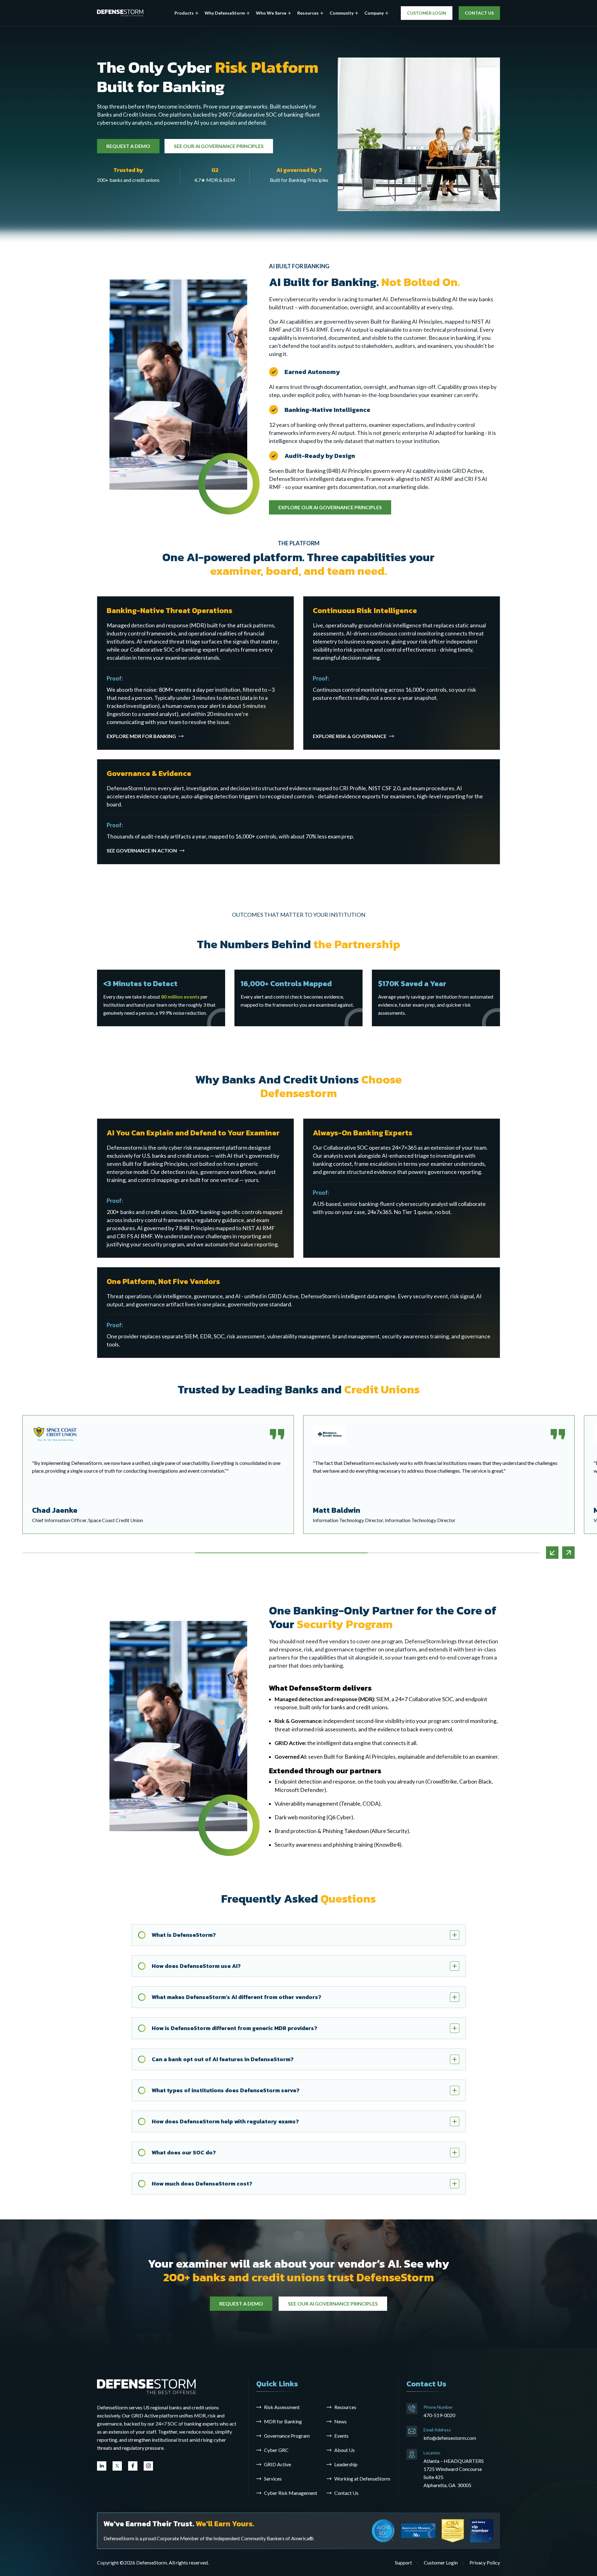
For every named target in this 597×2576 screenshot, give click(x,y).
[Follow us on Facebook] (133, 2466)
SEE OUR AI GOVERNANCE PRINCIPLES (219, 146)
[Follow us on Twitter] (117, 2466)
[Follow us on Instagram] (148, 2466)
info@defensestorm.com (450, 2438)
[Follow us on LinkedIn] (102, 2466)
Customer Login (441, 2562)
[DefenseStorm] (120, 13)
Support (403, 2562)
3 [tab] (454, 1553)
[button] (186, 13)
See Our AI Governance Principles (333, 2304)
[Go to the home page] (147, 2386)
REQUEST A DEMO (128, 146)
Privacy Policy (485, 2562)
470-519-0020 (439, 2415)
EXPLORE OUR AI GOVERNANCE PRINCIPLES (330, 507)
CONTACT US (479, 13)
